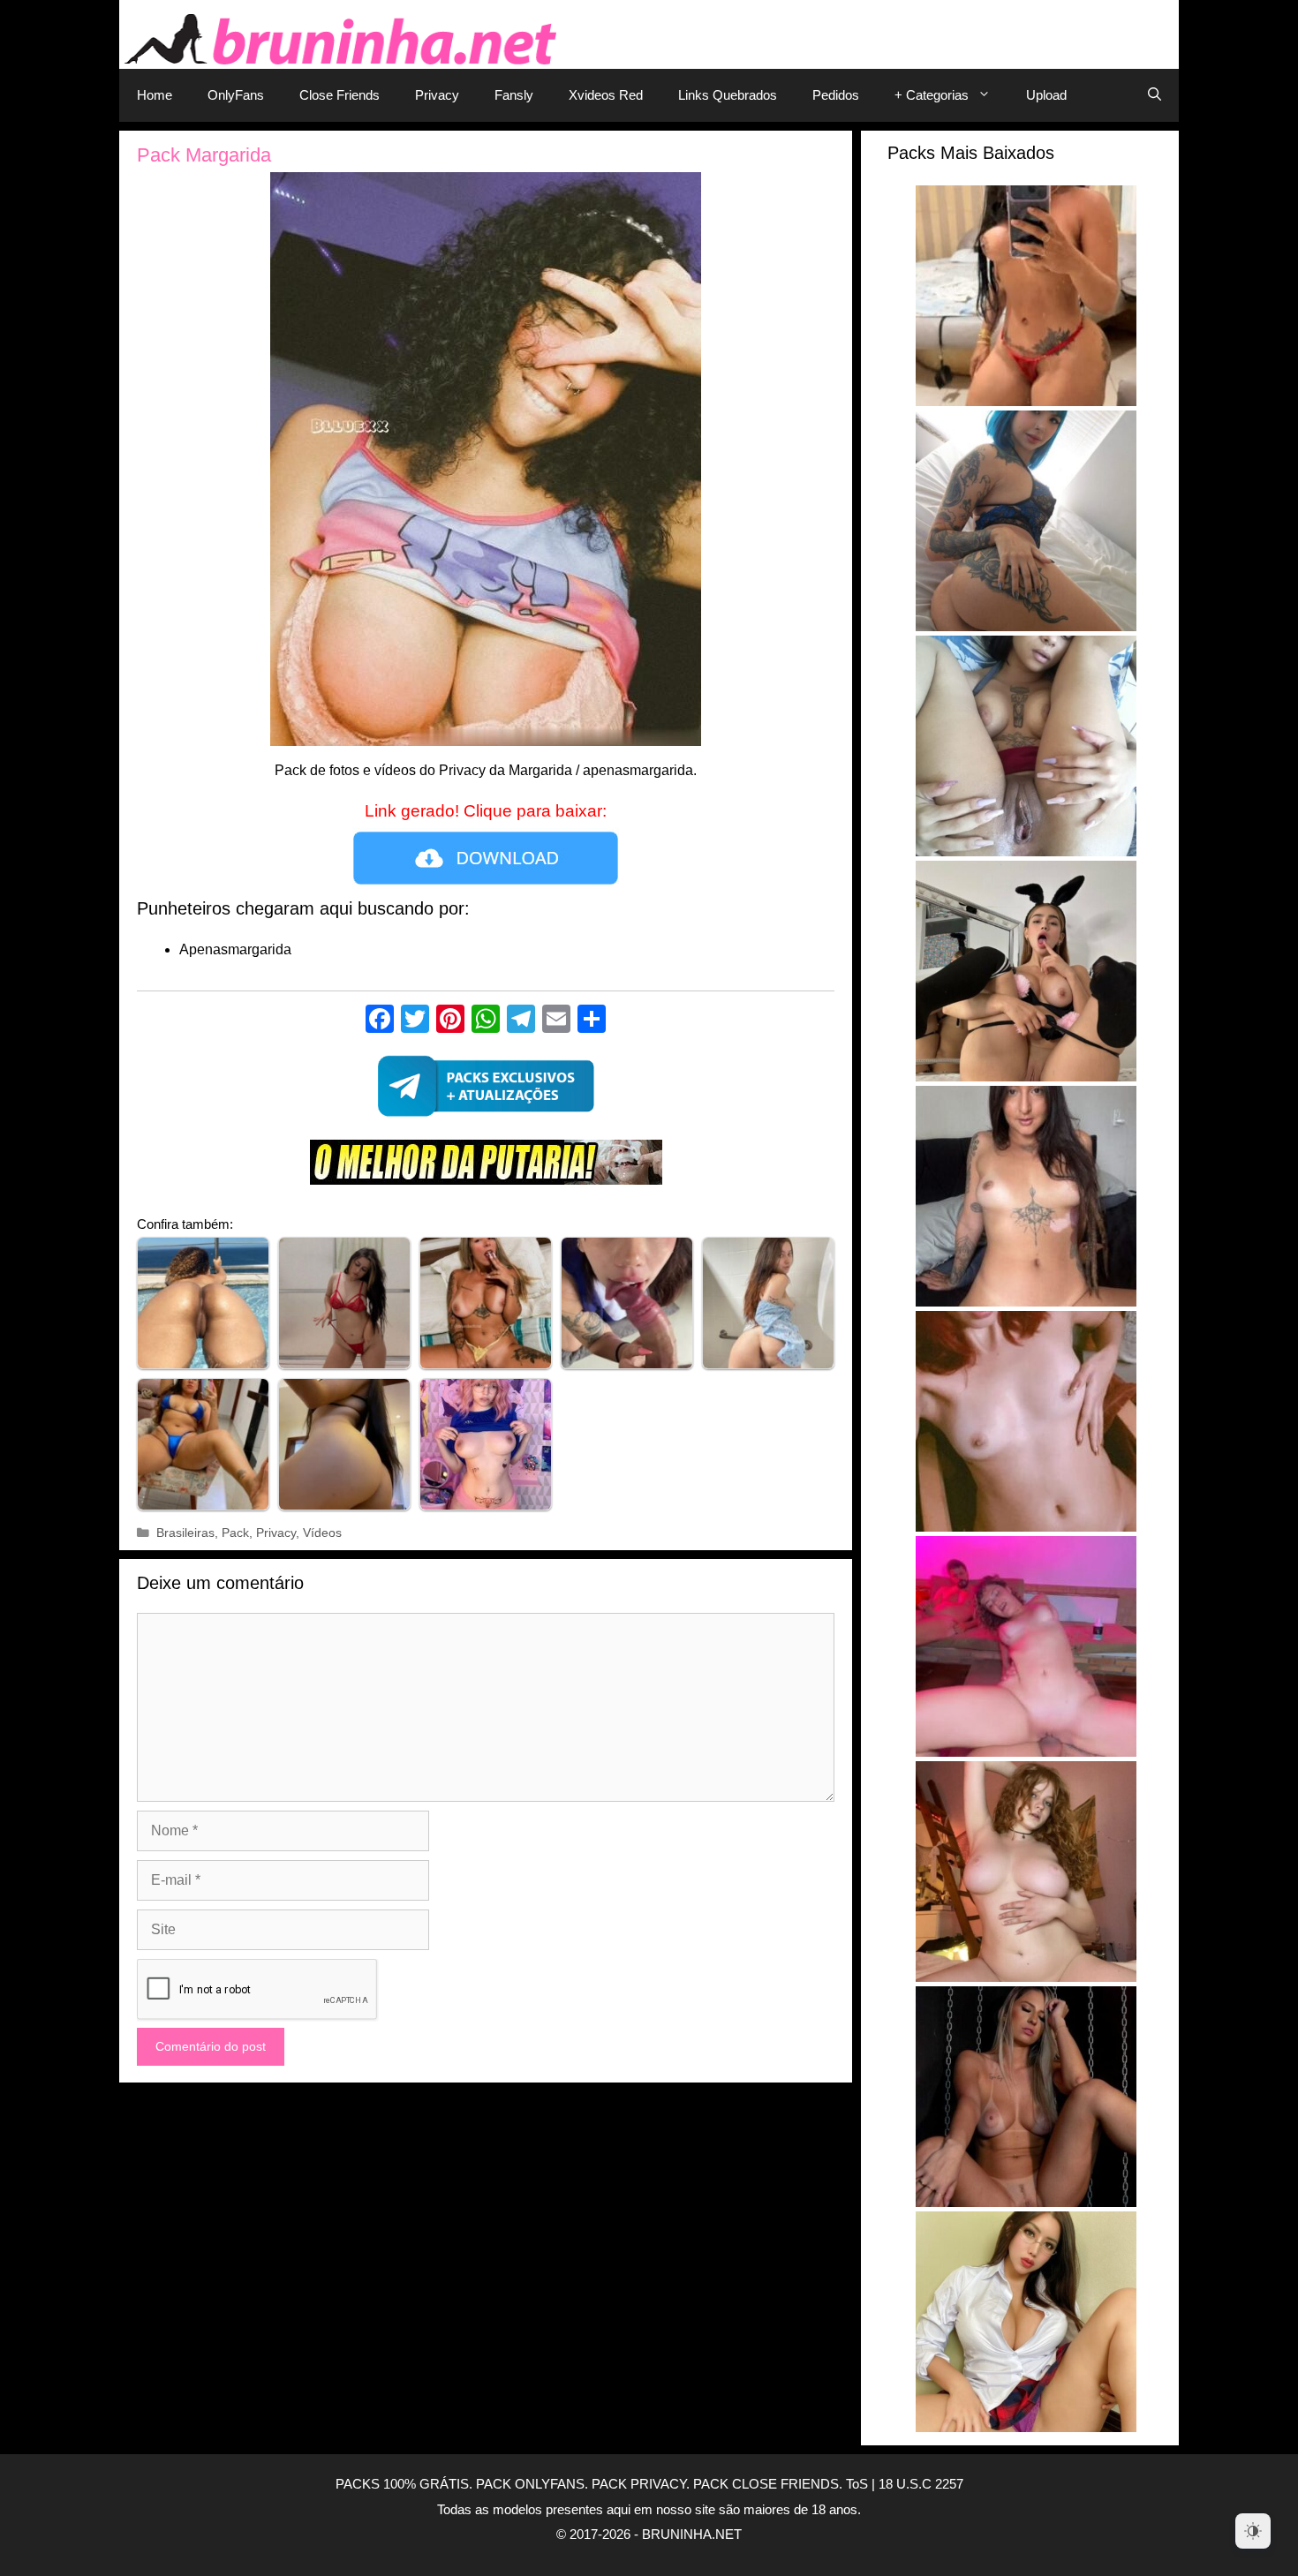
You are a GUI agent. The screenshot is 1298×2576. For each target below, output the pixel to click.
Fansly (514, 95)
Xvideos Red (606, 95)
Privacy (437, 95)
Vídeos (322, 1533)
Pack (235, 1533)
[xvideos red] (486, 1167)
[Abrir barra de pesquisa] (1155, 95)
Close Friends (340, 95)
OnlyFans (236, 95)
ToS (857, 2484)
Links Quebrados (728, 95)
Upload (1046, 95)
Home (155, 95)
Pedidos (836, 95)
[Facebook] (380, 1021)
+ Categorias (932, 95)
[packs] (486, 1091)
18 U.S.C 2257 (921, 2484)
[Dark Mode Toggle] (1253, 2531)
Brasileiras (185, 1533)
